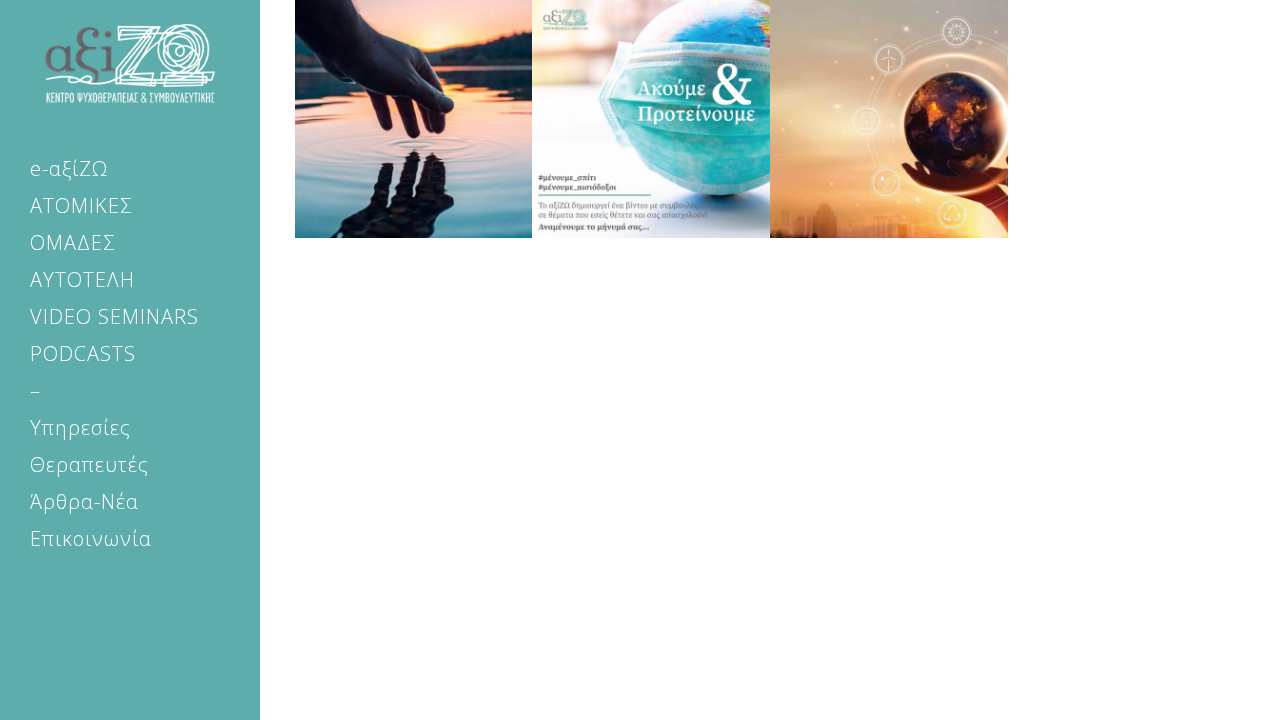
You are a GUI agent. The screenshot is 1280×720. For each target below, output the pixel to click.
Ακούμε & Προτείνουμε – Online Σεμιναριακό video (650, 122)
